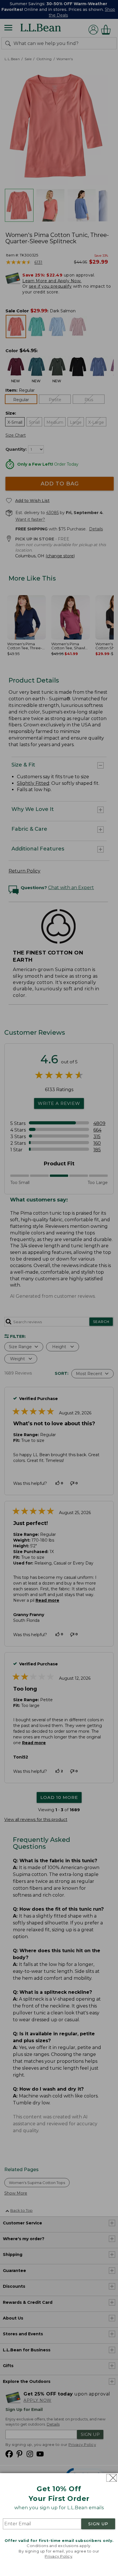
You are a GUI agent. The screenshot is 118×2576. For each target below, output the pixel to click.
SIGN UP (98, 2524)
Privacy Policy (58, 2556)
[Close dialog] (112, 2478)
